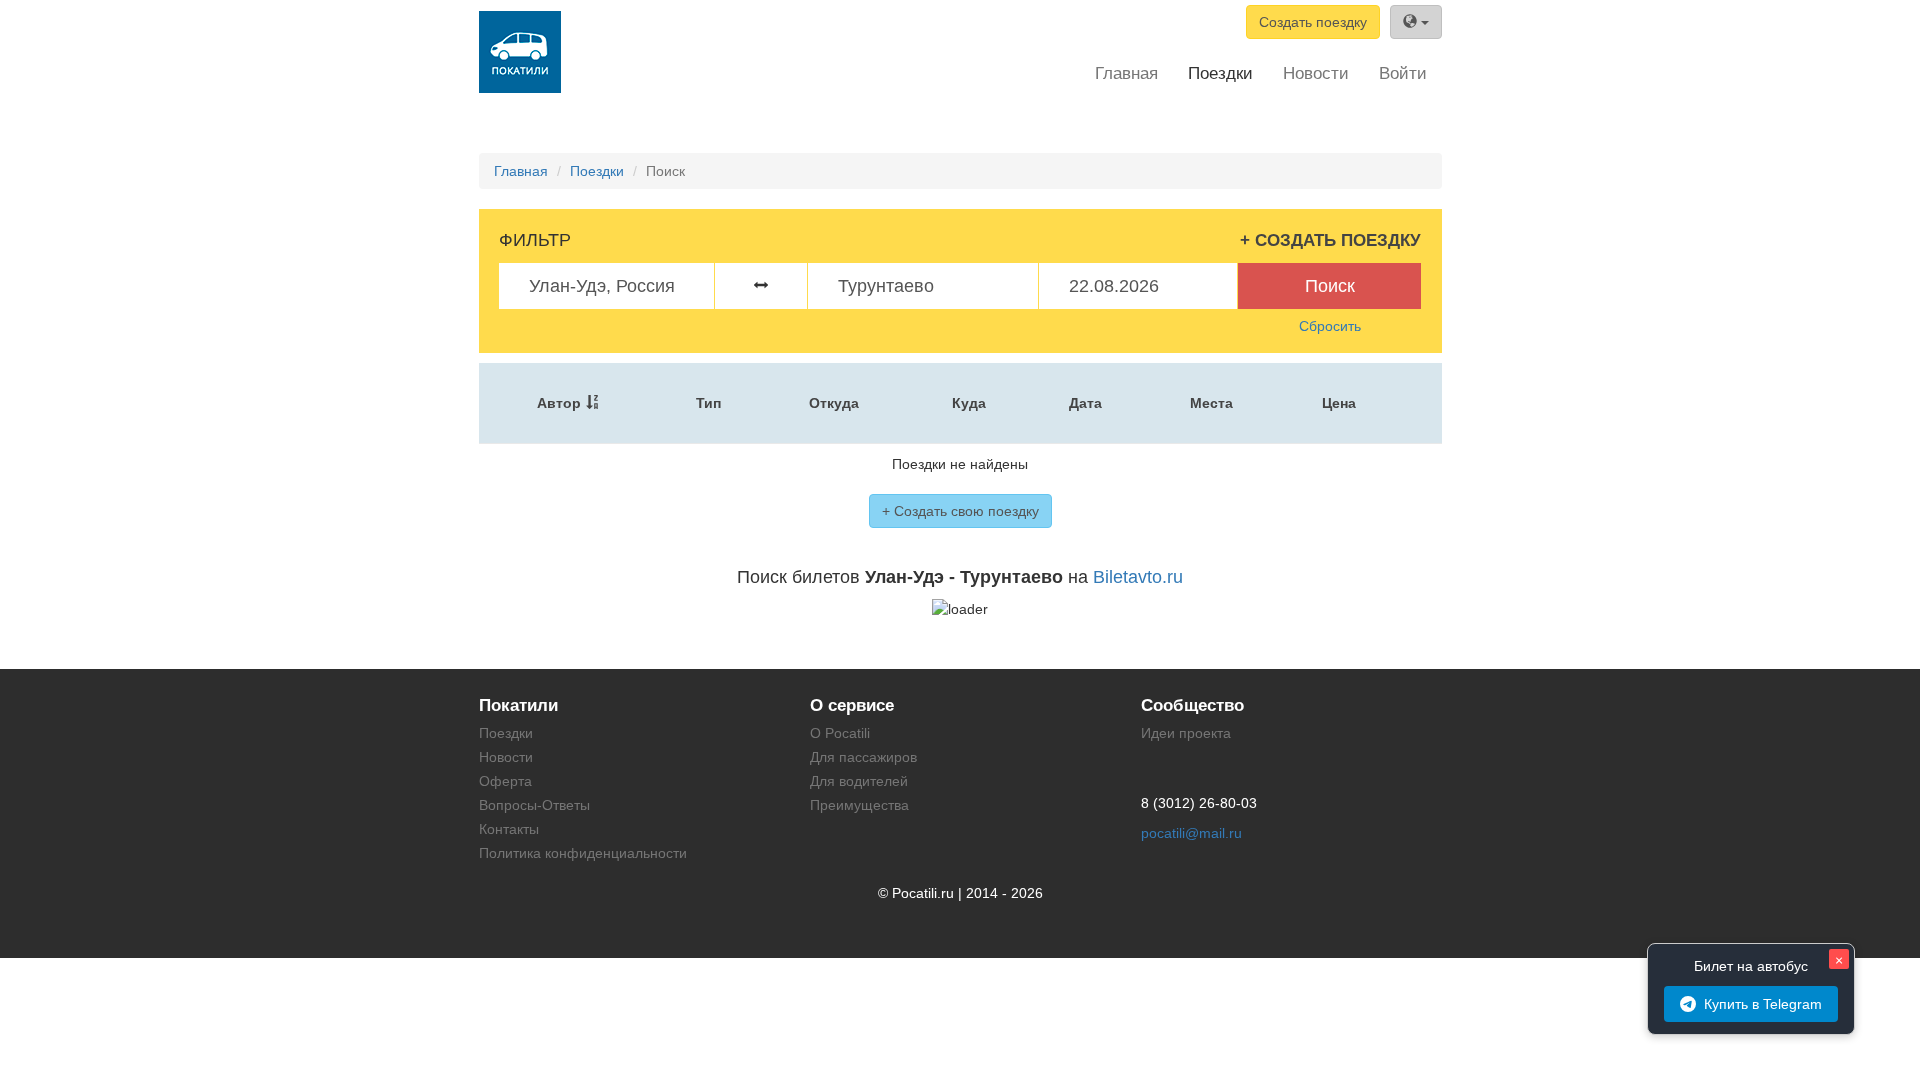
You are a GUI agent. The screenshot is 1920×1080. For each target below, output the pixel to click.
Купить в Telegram (1763, 1004)
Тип (708, 403)
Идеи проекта (1186, 733)
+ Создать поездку (1330, 240)
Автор (559, 403)
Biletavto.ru (1138, 577)
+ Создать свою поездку (960, 511)
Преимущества (859, 805)
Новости (1316, 73)
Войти (1403, 73)
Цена (1339, 403)
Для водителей (859, 781)
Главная (1126, 73)
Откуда (834, 403)
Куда (969, 403)
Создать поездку (1313, 22)
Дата (1085, 403)
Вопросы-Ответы (534, 805)
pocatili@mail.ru (1191, 833)
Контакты (509, 829)
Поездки (1220, 73)
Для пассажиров (863, 757)
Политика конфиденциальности (583, 853)
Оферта (505, 781)
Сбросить (1330, 326)
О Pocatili (840, 733)
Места (1211, 403)
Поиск (1330, 286)
